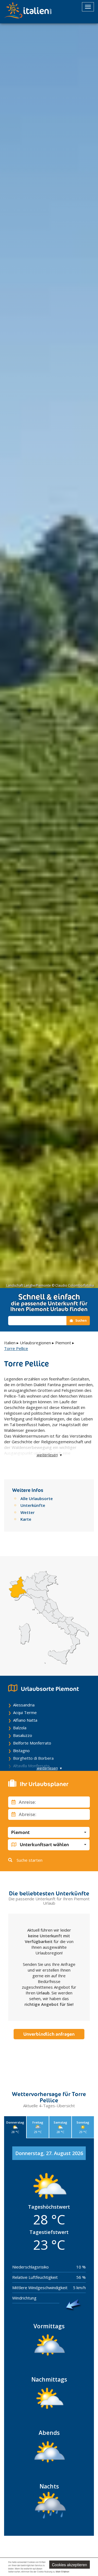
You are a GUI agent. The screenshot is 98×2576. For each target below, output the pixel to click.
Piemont (63, 1343)
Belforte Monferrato (32, 1743)
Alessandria (24, 1705)
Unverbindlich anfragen (49, 2034)
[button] (49, 1832)
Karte (26, 1519)
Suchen (81, 1320)
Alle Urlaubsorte (37, 1498)
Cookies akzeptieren (70, 2565)
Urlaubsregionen (35, 1343)
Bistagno (21, 1751)
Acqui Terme (25, 1712)
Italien (10, 1343)
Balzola (20, 1728)
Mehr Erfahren (62, 2572)
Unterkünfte (33, 1505)
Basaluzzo (23, 1735)
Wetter (27, 1512)
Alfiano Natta (25, 1720)
